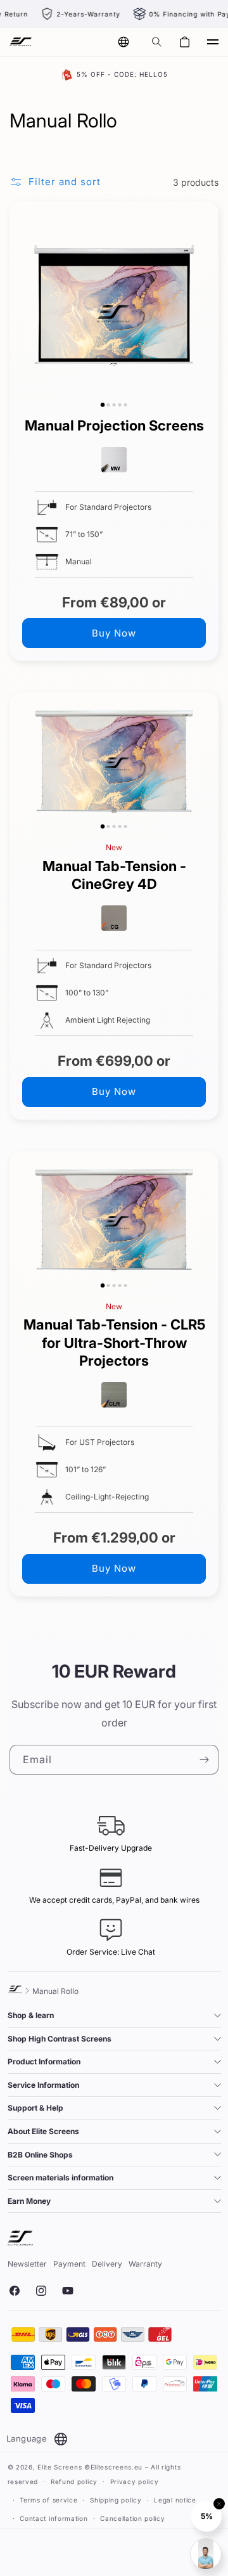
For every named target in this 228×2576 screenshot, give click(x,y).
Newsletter (27, 2264)
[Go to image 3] (114, 405)
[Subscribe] (204, 1760)
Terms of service (48, 2500)
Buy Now (114, 633)
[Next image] (206, 306)
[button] (156, 42)
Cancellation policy (132, 2518)
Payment (69, 2264)
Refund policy (74, 2482)
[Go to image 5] (126, 405)
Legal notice (175, 2500)
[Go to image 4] (120, 405)
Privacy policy (135, 2482)
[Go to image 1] (103, 405)
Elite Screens (60, 2467)
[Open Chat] (206, 2554)
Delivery (107, 2264)
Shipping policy (116, 2500)
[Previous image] (22, 306)
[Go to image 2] (109, 405)
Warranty (145, 2264)
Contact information (54, 2518)
